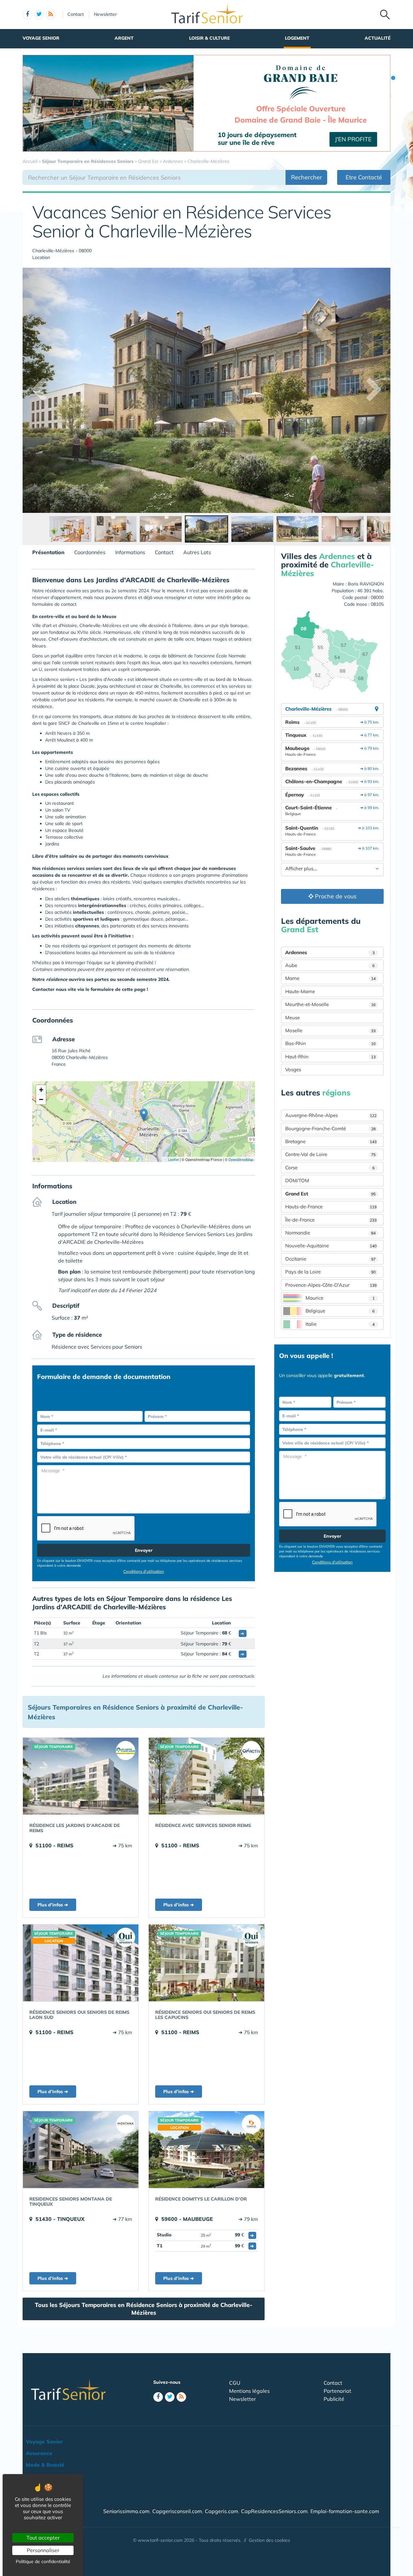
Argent (124, 38)
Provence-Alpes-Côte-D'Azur (331, 1285)
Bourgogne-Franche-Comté (330, 1128)
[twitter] (39, 15)
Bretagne (331, 1141)
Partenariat (337, 2391)
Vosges (293, 1069)
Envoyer (144, 1550)
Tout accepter (43, 2538)
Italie (340, 1324)
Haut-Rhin (330, 1057)
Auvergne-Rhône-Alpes (331, 1115)
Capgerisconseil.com (177, 2511)
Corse (330, 1168)
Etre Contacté (364, 177)
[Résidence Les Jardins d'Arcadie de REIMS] (81, 1776)
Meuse (292, 1018)
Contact (76, 14)
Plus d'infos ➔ (53, 1905)
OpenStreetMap (241, 1159)
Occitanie (330, 1259)
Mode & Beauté (45, 2465)
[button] (144, 1115)
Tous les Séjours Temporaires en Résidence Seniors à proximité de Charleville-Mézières (144, 2309)
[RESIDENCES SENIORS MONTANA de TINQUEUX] (81, 2150)
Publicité (334, 2399)
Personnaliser (43, 2550)
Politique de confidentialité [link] (43, 2561)
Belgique (340, 1311)
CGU (235, 2383)
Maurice (340, 1298)
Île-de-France (331, 1220)
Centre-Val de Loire (330, 1154)
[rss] (51, 15)
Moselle (330, 1030)
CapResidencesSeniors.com (274, 2511)
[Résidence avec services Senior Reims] (206, 1776)
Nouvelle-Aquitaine (331, 1246)
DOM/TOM (297, 1180)
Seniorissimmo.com (126, 2511)
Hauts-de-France (331, 1207)
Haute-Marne (300, 991)
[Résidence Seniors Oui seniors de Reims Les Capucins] (206, 1963)
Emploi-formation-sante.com (345, 2511)
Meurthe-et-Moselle (330, 1004)
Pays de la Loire (330, 1272)
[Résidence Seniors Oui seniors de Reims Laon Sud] (81, 1963)
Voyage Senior (41, 38)
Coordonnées (90, 552)
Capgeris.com (222, 2511)
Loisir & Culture (209, 38)
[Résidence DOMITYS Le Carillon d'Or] (206, 2150)
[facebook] (27, 15)
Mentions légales (249, 2391)
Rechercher (307, 177)
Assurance (39, 2453)
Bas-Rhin (330, 1043)
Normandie (330, 1233)
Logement (297, 38)
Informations (130, 552)
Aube (330, 965)
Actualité (378, 38)
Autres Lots (197, 552)
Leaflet (173, 1159)
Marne (330, 978)
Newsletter (105, 14)
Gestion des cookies (269, 2540)
